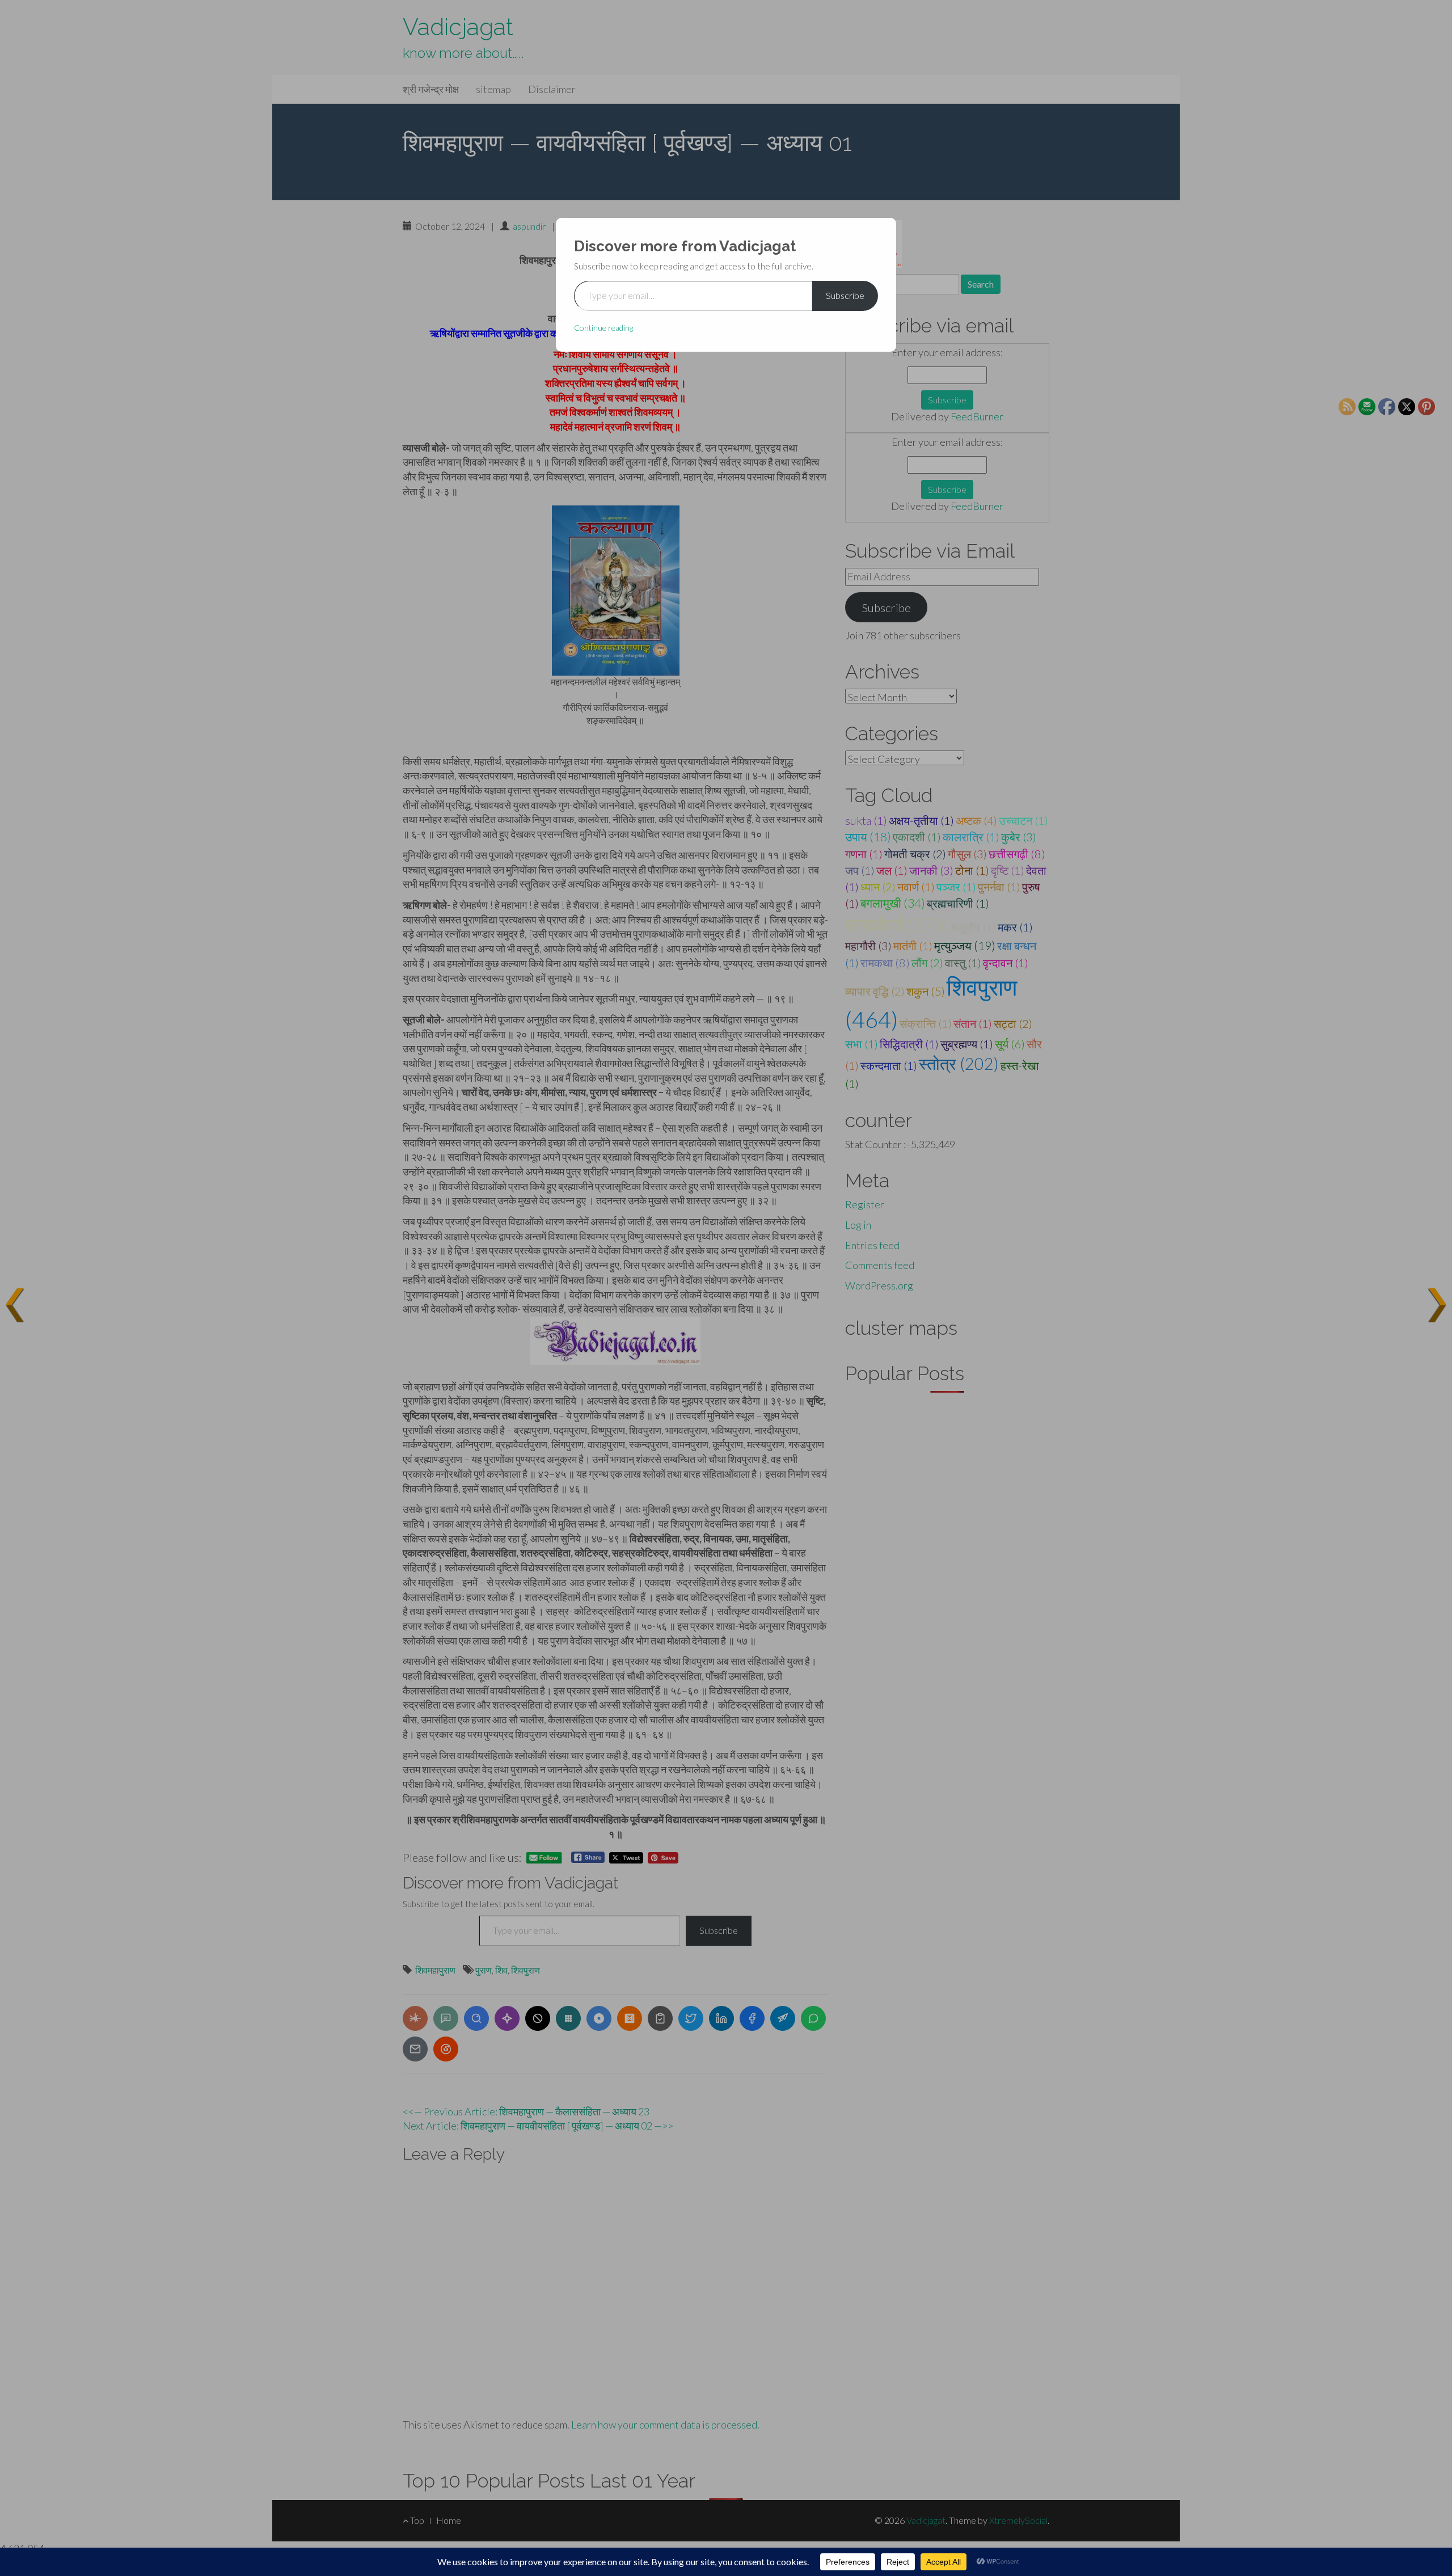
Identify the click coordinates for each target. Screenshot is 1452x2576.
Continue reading (603, 328)
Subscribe (845, 295)
